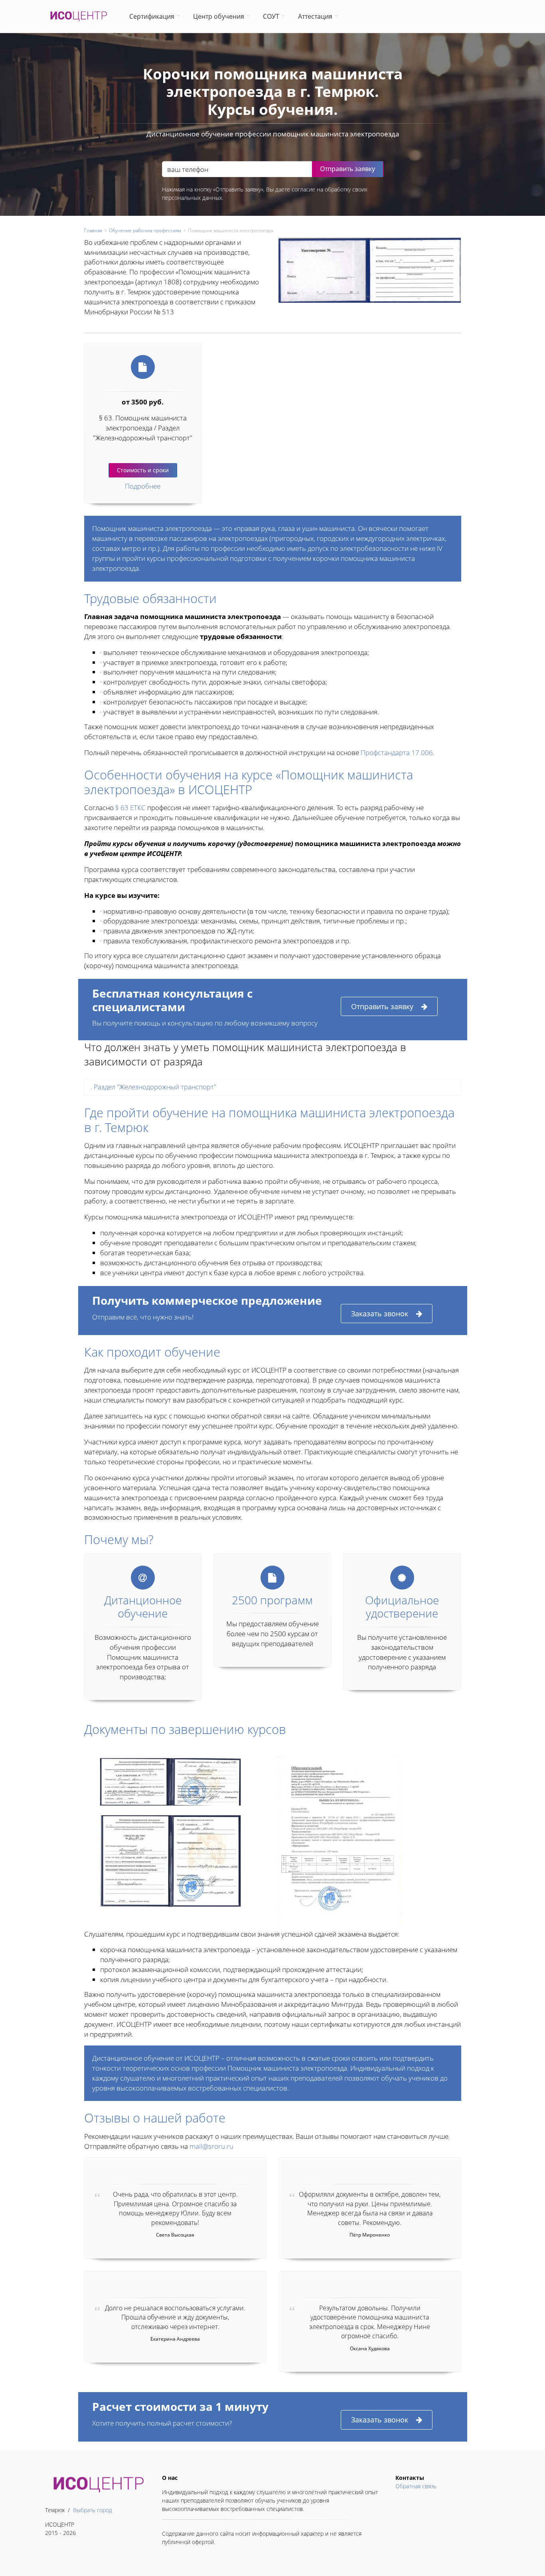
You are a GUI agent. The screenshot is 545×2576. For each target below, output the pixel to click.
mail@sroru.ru (211, 2146)
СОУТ (271, 16)
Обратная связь (416, 2486)
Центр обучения (219, 16)
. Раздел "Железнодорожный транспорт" (153, 1087)
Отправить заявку (382, 1006)
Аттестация (315, 16)
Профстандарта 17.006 (397, 752)
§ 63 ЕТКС (130, 808)
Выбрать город (93, 2510)
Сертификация (152, 16)
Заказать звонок (380, 1314)
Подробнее (143, 486)
